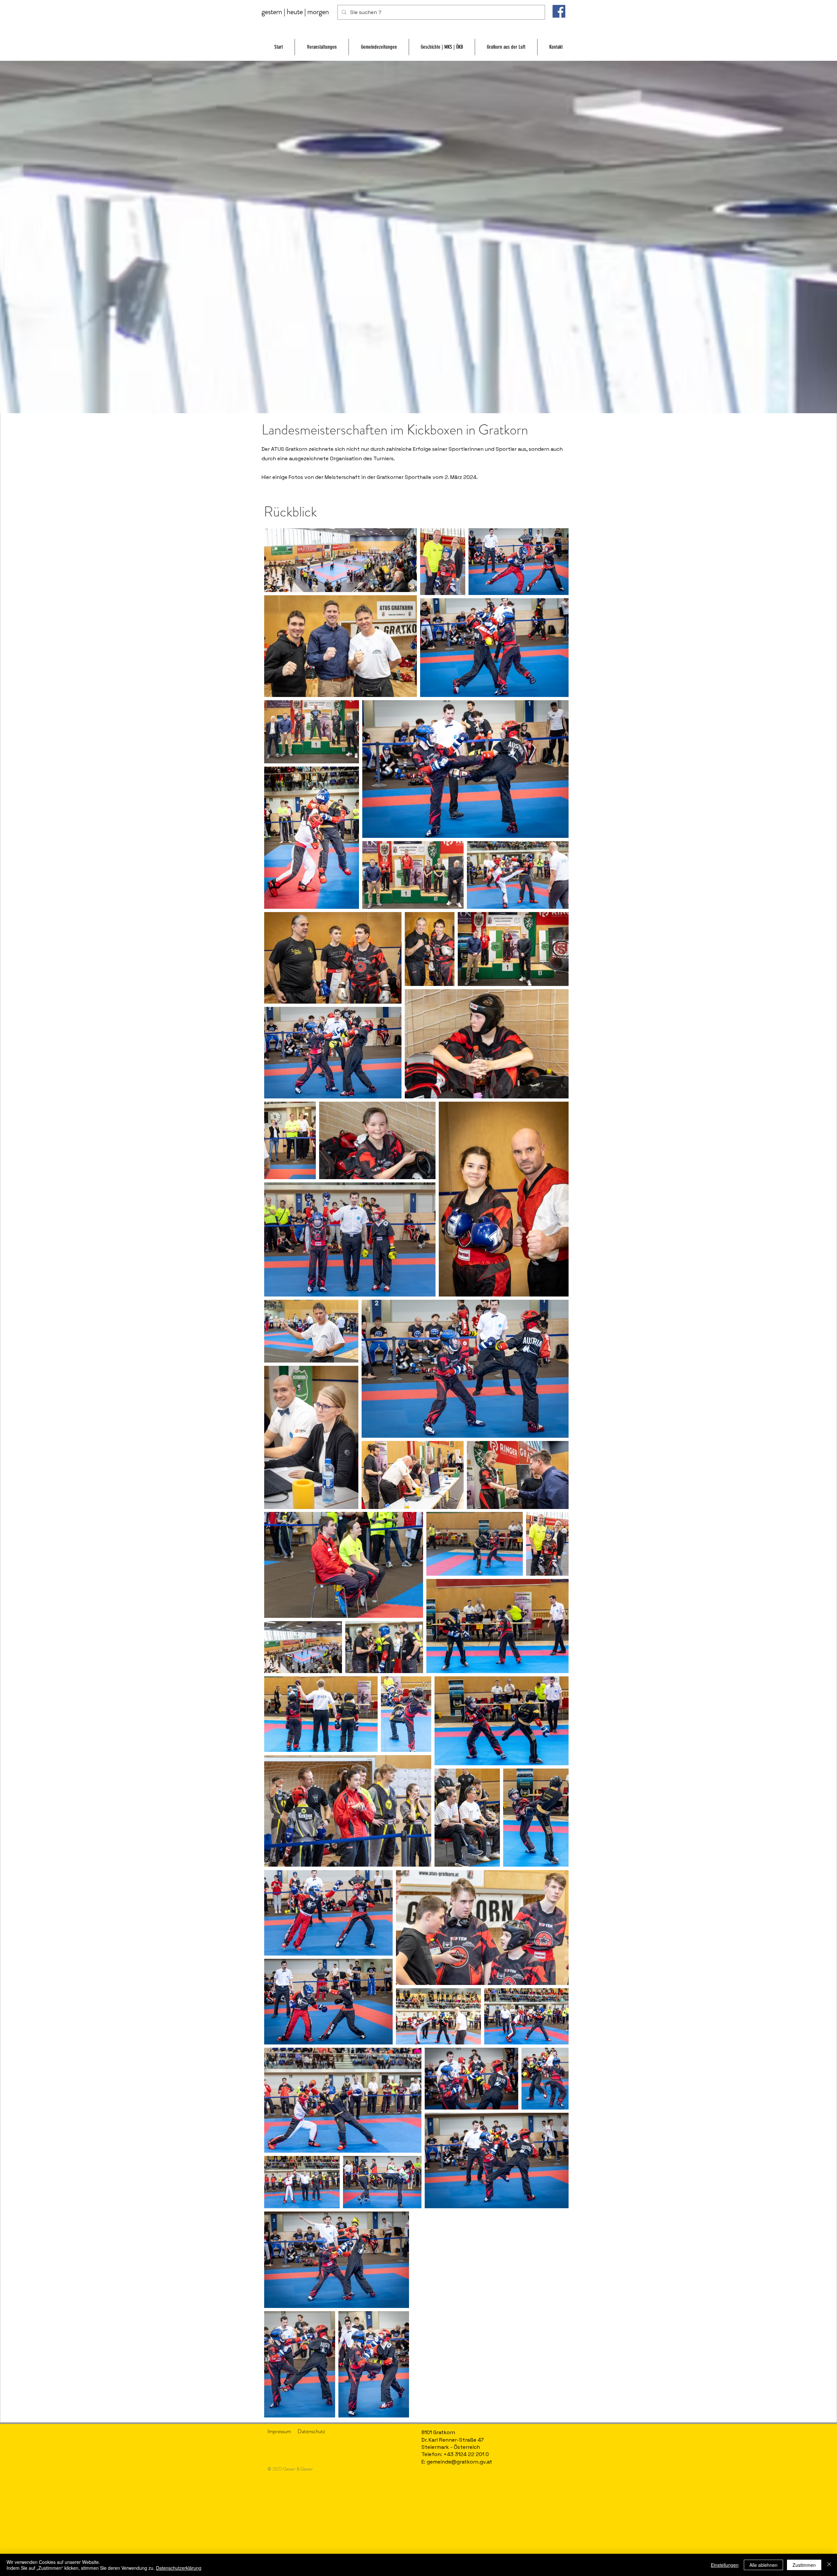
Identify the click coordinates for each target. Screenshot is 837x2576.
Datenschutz (311, 2431)
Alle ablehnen (763, 2565)
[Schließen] (829, 2565)
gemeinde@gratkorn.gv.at (459, 2462)
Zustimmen (804, 2565)
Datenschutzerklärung (179, 2568)
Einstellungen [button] (725, 2565)
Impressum (279, 2431)
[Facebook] (559, 11)
